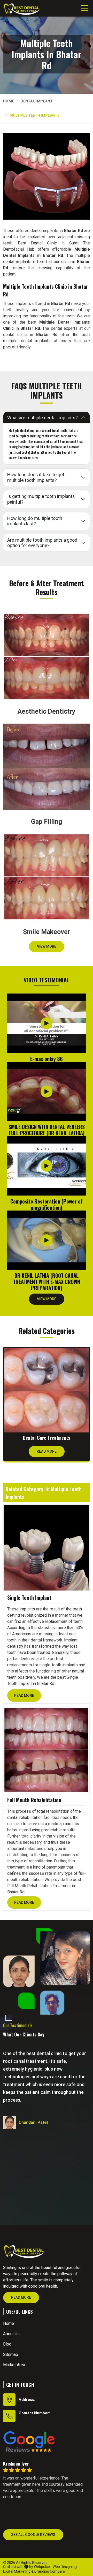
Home (9, 101)
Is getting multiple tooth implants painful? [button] (41, 499)
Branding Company (50, 2571)
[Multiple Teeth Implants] (47, 176)
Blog (7, 2344)
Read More (47, 1451)
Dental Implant (37, 101)
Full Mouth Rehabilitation (34, 1800)
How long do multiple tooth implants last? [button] (35, 521)
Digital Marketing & (18, 2571)
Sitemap (11, 2354)
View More (47, 946)
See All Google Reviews (33, 2534)
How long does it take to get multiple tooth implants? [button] (36, 477)
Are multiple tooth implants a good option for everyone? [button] (42, 543)
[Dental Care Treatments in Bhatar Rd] (47, 1390)
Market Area (14, 2365)
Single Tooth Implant (29, 1597)
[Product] (46, 1548)
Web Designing (65, 2567)
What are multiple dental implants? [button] (42, 418)
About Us (11, 2334)
